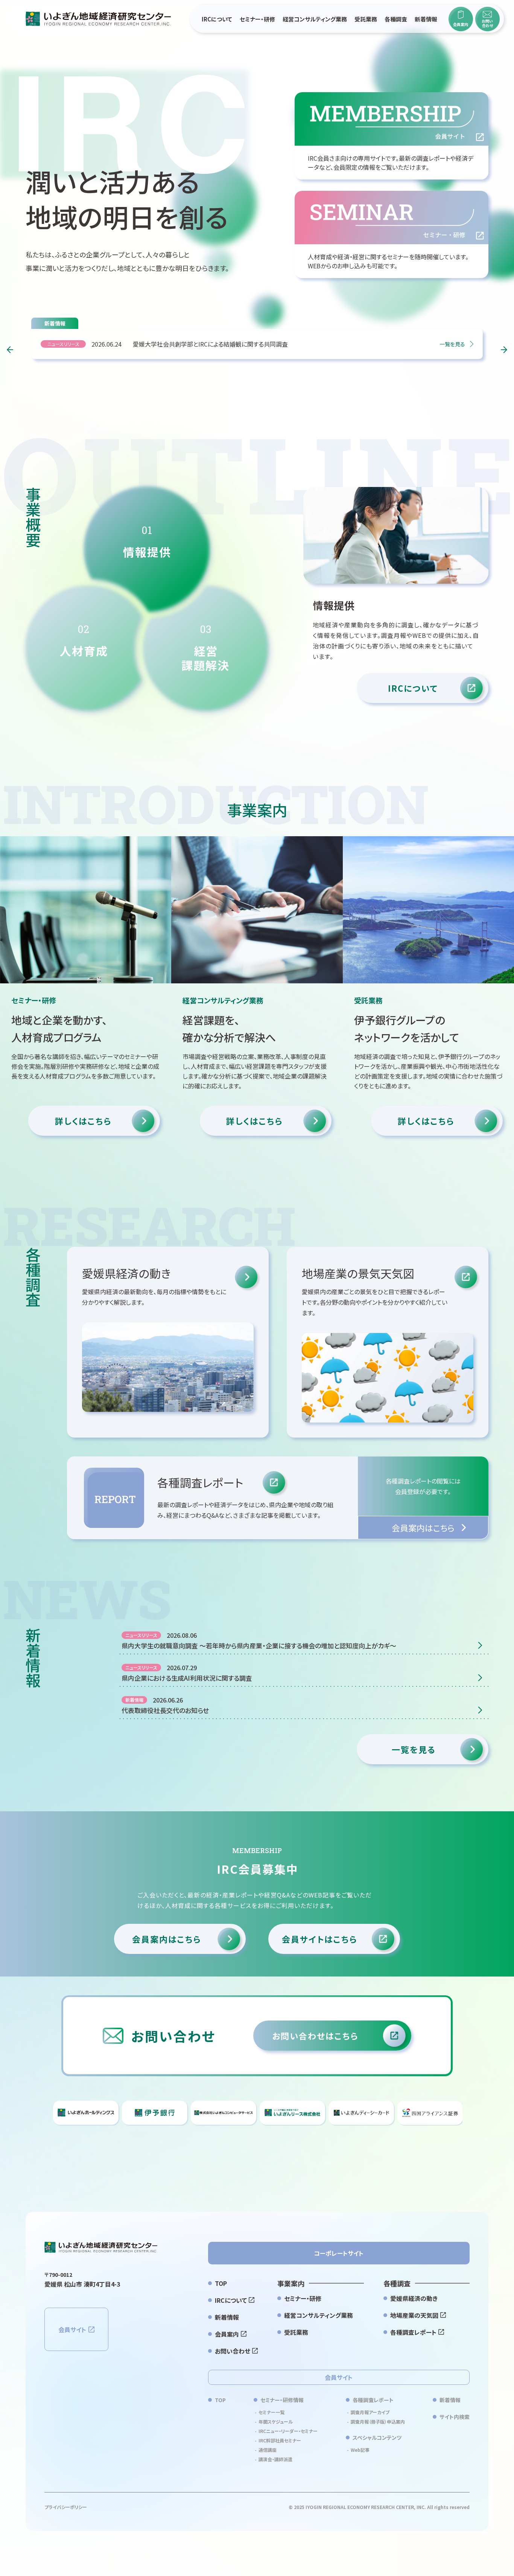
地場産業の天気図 (414, 2315)
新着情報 (426, 19)
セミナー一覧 (271, 2412)
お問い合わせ (233, 2351)
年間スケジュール (276, 2422)
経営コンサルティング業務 (315, 19)
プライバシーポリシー (66, 2507)
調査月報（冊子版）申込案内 (378, 2422)
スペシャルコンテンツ (377, 2438)
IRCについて (217, 19)
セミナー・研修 (257, 19)
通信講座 (268, 2450)
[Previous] (10, 350)
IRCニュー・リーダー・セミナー (288, 2431)
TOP (221, 2283)
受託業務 (366, 19)
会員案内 (227, 2334)
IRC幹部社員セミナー (280, 2440)
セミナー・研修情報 (282, 2400)
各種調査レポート (413, 2332)
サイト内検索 (455, 2417)
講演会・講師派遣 (275, 2459)
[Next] (504, 350)
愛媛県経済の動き (414, 2298)
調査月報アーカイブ (370, 2412)
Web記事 (360, 2450)
